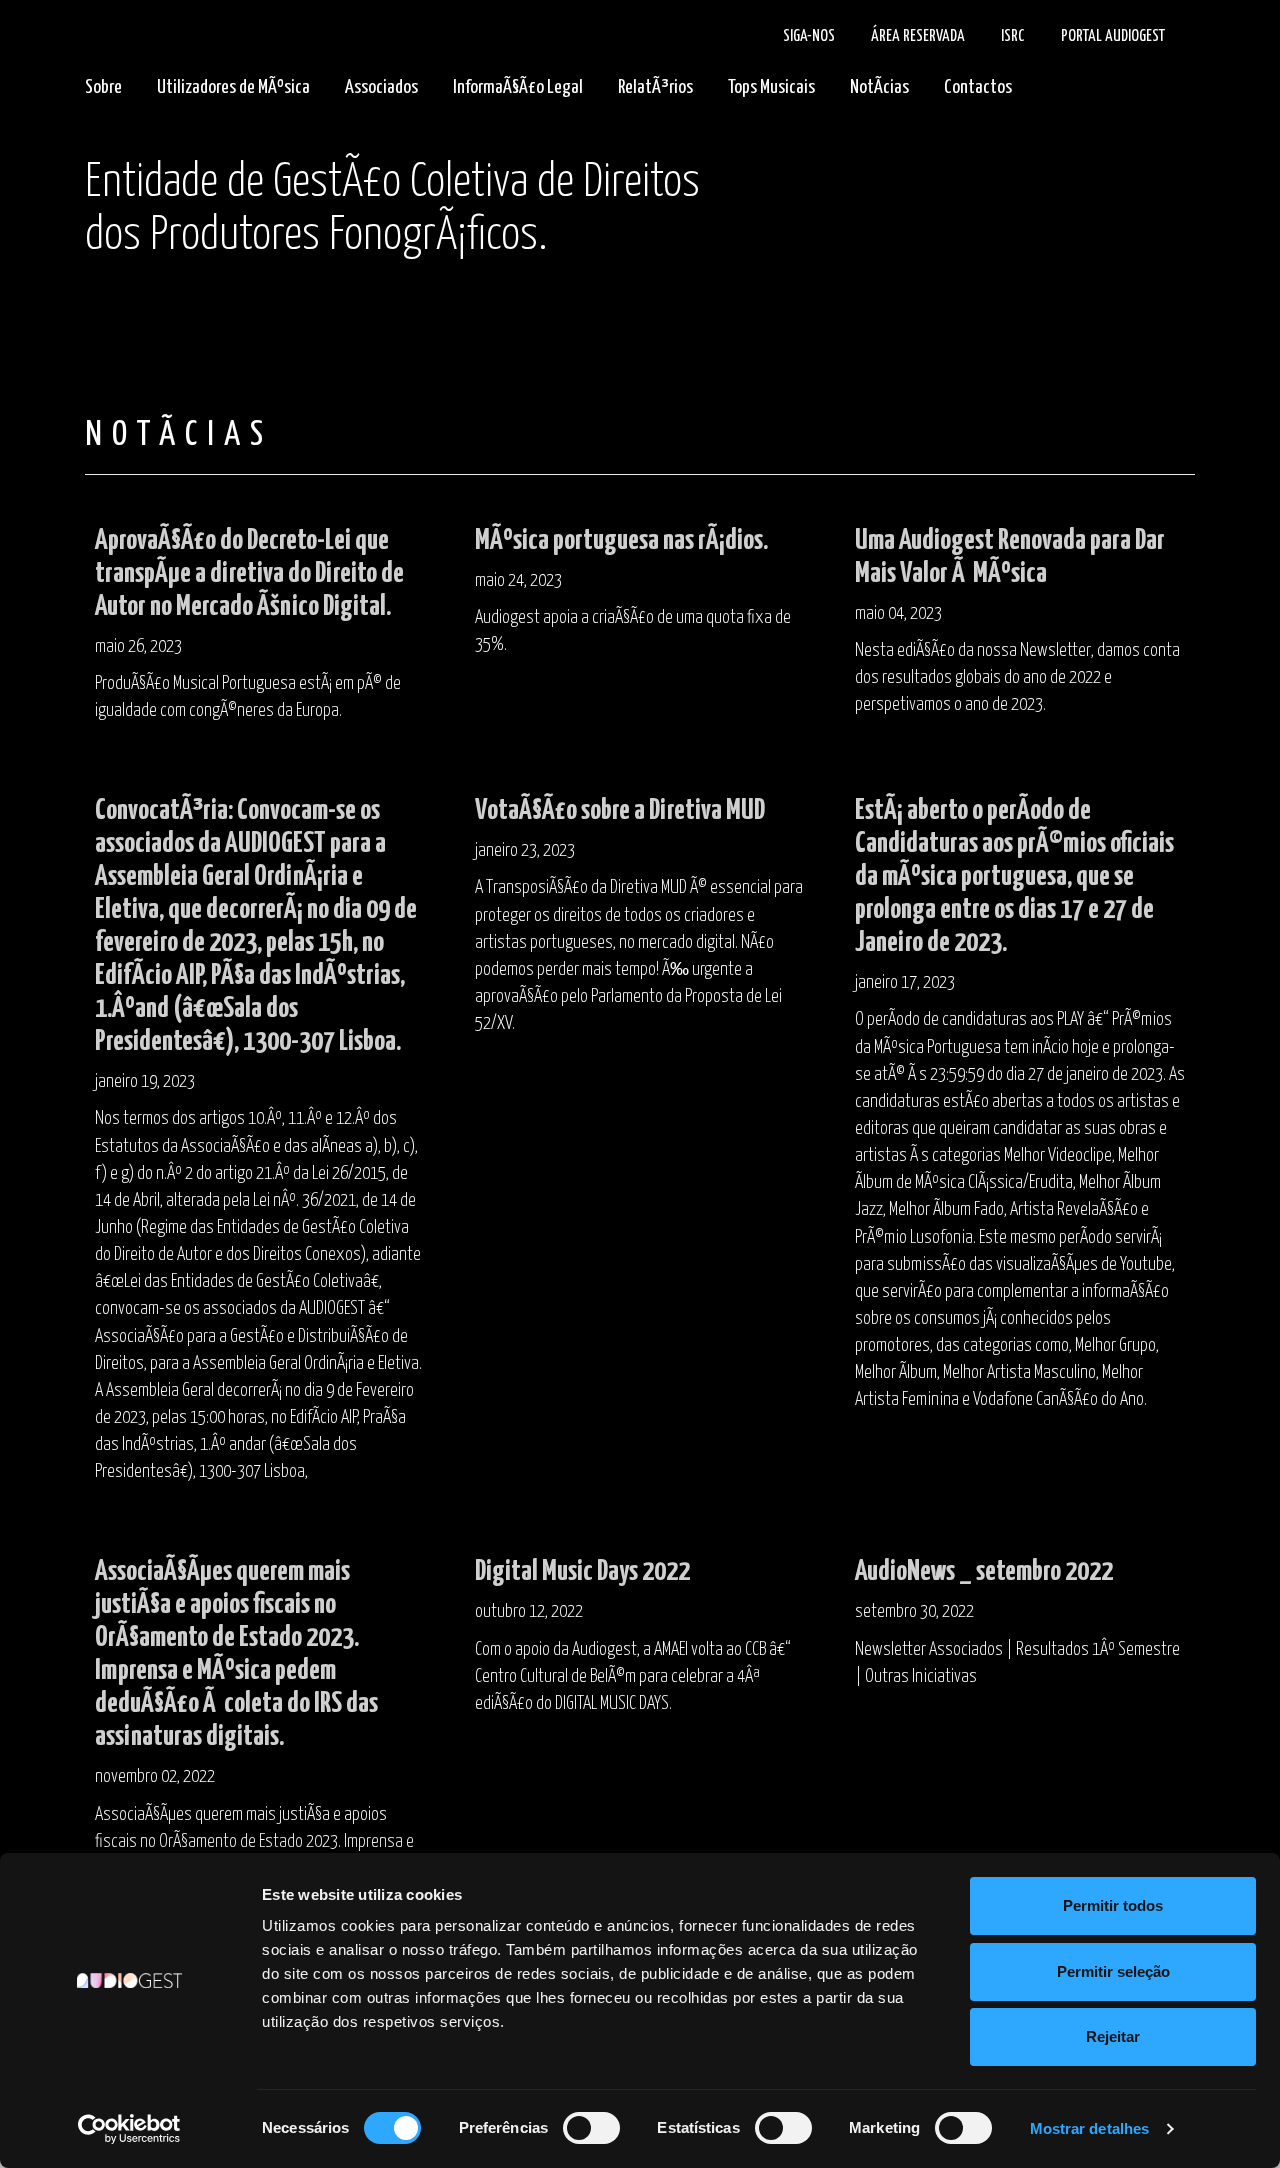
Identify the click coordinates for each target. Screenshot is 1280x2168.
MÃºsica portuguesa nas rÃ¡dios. (621, 541)
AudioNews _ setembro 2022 (984, 1572)
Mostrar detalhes (1090, 2128)
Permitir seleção (1113, 1971)
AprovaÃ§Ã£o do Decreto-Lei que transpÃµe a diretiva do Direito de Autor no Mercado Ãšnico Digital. (249, 574)
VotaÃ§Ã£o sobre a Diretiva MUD (620, 811)
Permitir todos (1113, 1905)
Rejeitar (1113, 2036)
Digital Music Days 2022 (582, 1572)
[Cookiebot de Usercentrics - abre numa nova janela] (129, 2129)
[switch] (591, 2128)
